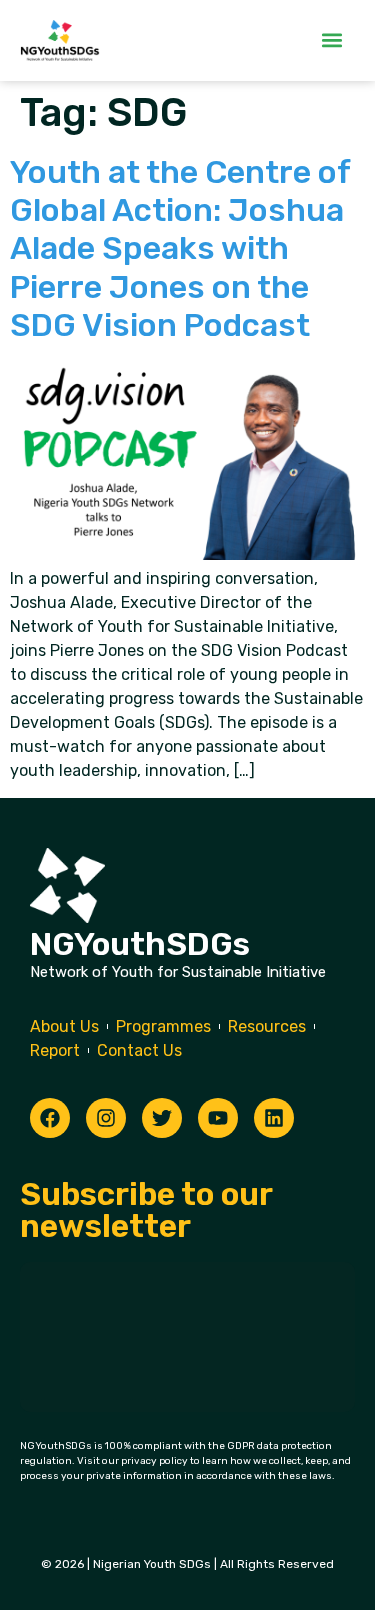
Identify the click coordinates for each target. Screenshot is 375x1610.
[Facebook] (50, 1118)
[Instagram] (106, 1118)
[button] (331, 40)
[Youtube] (218, 1118)
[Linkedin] (274, 1118)
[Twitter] (162, 1118)
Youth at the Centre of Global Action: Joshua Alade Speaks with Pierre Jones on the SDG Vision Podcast (180, 249)
